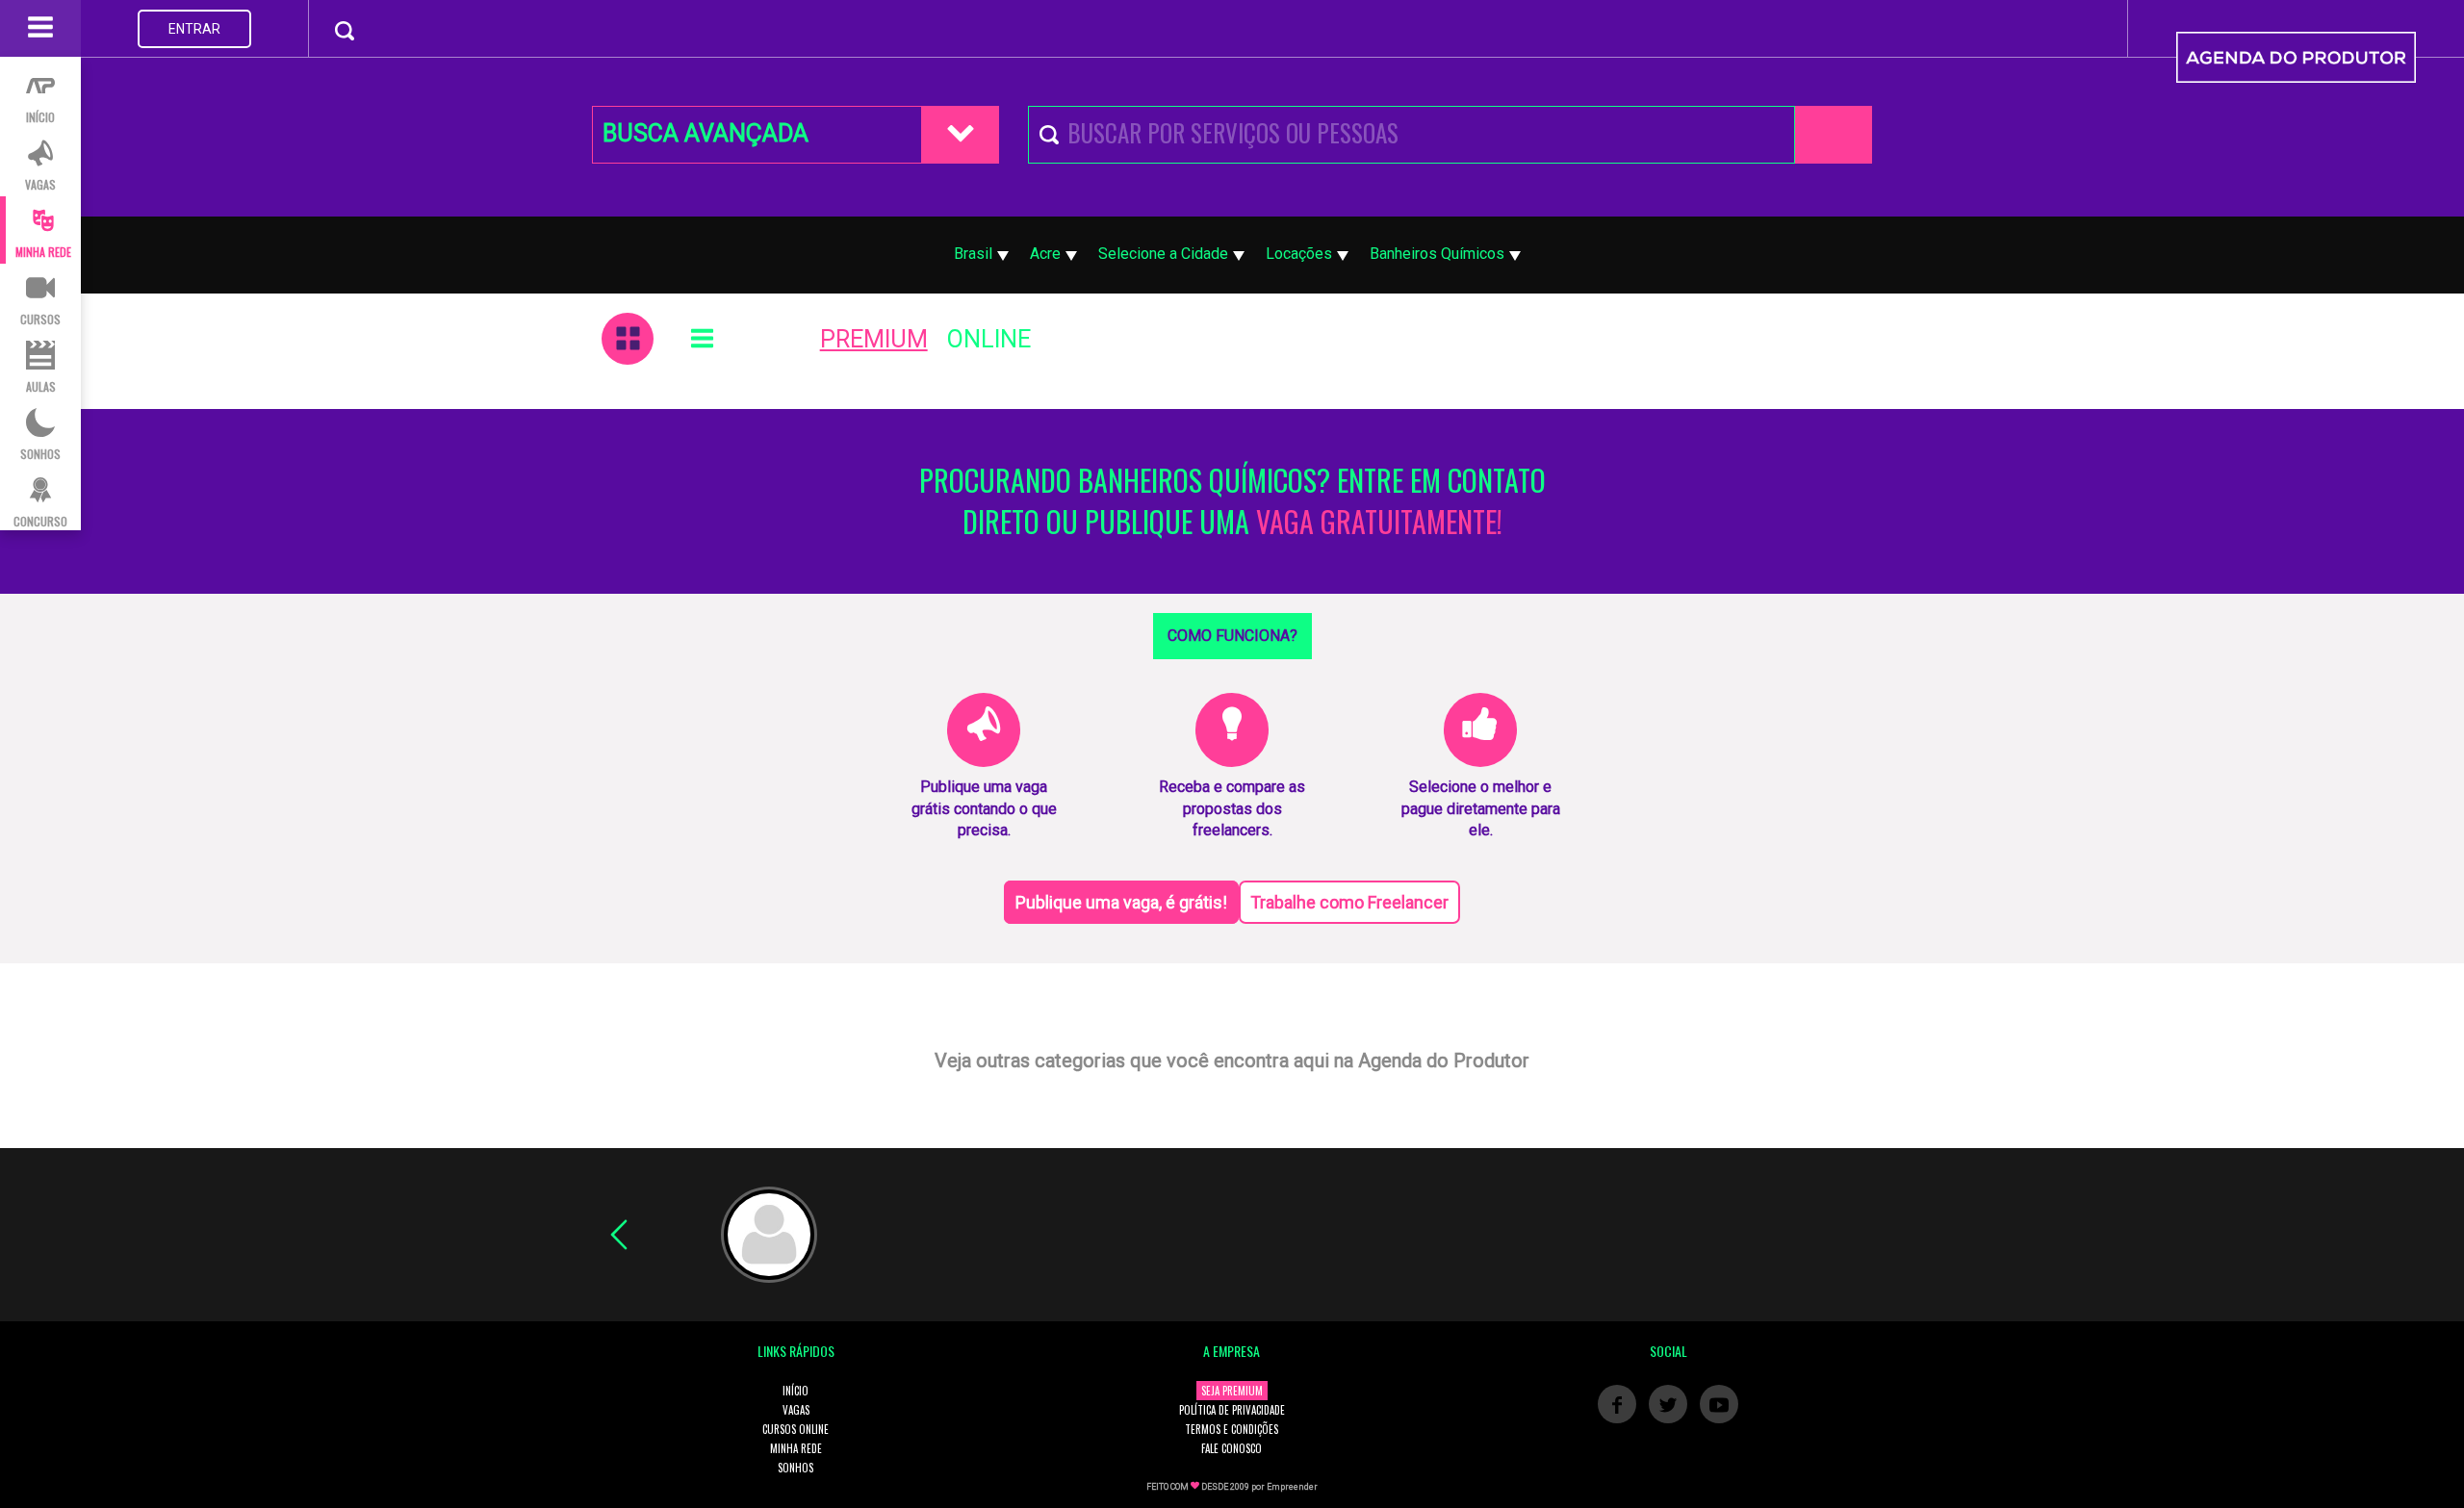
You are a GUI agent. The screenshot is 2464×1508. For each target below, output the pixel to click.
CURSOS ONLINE (796, 1429)
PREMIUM (874, 339)
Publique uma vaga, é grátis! (1121, 902)
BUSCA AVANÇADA (706, 133)
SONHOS (796, 1468)
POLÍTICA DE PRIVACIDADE (1232, 1410)
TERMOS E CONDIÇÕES (1232, 1429)
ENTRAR (194, 29)
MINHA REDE (796, 1448)
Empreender (1292, 1487)
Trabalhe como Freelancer (1349, 902)
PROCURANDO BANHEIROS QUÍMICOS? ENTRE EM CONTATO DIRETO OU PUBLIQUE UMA (1232, 501)
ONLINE (989, 339)
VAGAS (796, 1410)
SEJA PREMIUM (1232, 1391)
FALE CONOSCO (1232, 1448)
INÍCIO (796, 1391)
